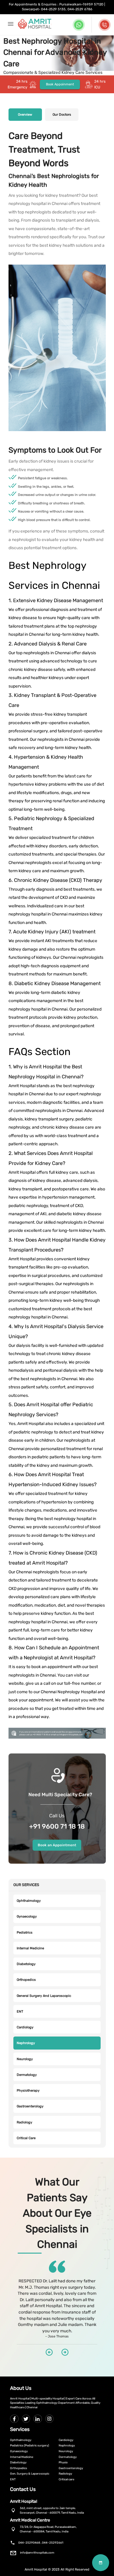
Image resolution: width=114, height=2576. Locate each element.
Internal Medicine (30, 1948)
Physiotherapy (28, 2091)
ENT (20, 2012)
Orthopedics (26, 1980)
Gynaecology (27, 1916)
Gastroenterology (30, 2106)
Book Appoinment (60, 84)
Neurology (25, 2059)
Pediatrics (25, 1933)
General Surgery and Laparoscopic (44, 1996)
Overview (25, 115)
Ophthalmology (29, 1901)
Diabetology (26, 1964)
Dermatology (27, 2075)
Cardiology (25, 2027)
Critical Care (26, 2138)
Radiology (24, 2122)
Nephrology (26, 2043)
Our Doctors (62, 115)
